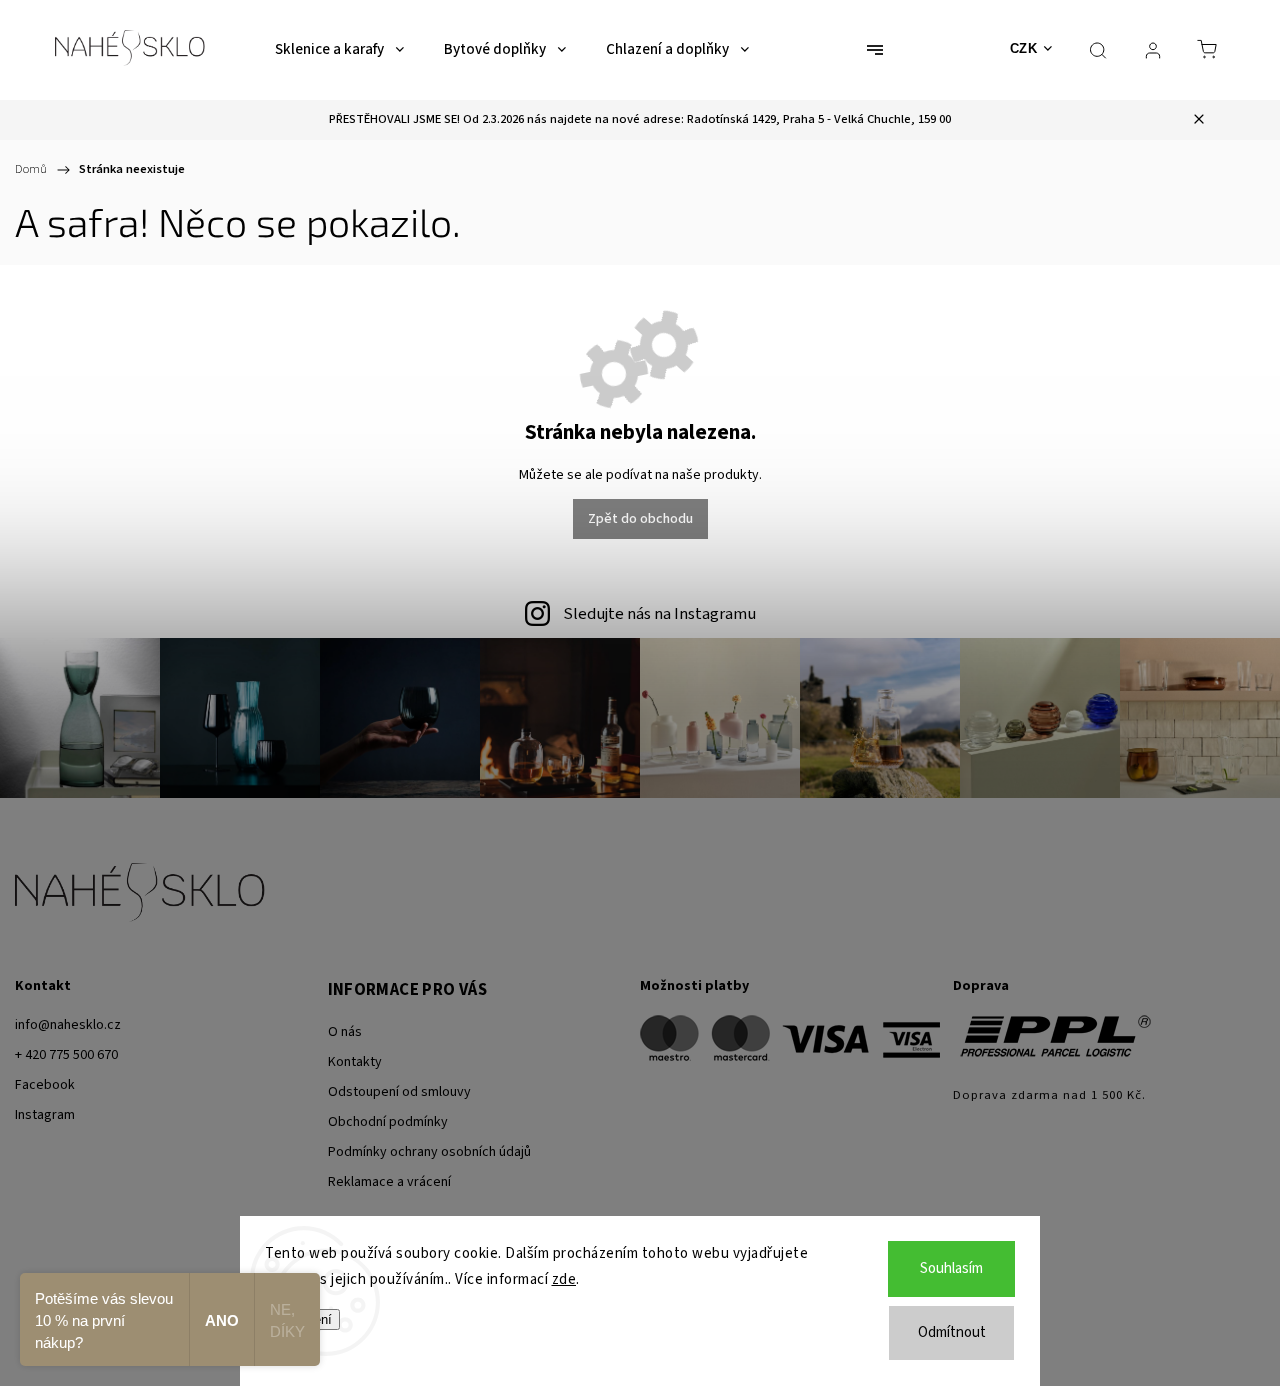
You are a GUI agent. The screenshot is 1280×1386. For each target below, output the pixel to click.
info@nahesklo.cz (68, 1025)
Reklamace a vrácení (389, 1182)
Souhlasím (951, 1268)
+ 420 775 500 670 (66, 1055)
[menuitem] (339, 50)
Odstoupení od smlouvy (399, 1092)
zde (564, 1279)
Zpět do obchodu (640, 519)
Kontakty (355, 1062)
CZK (1024, 48)
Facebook (45, 1085)
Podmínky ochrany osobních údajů (429, 1152)
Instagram (45, 1115)
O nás (345, 1032)
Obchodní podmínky (388, 1122)
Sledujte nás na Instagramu (659, 614)
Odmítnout (952, 1332)
